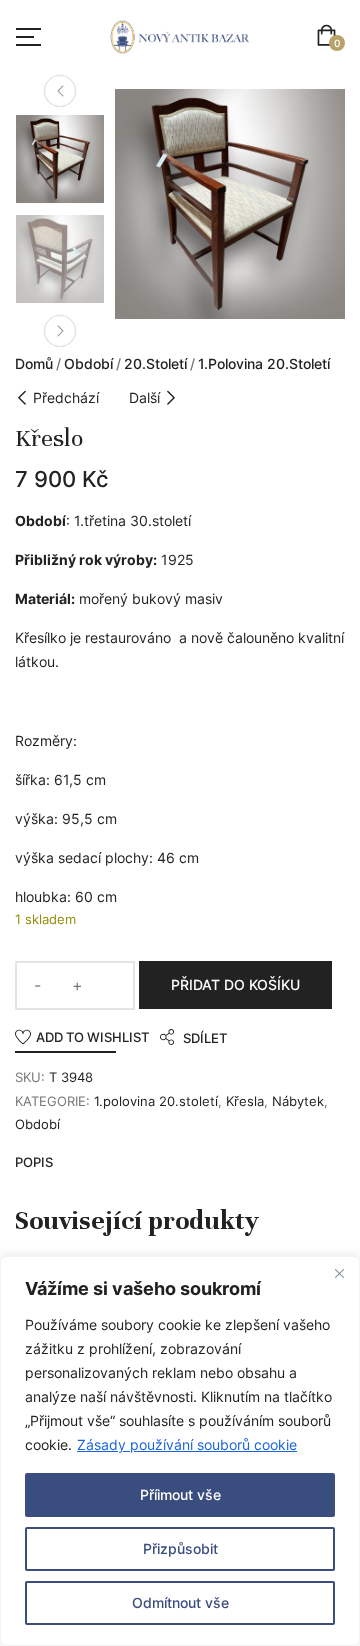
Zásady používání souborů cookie (187, 1444)
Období (88, 363)
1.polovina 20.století (264, 363)
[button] (330, 37)
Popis (34, 1162)
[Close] (339, 1273)
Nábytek (298, 1101)
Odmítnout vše (180, 1602)
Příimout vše (180, 1494)
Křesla (245, 1101)
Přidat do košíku (235, 984)
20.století (155, 363)
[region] (180, 1451)
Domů (34, 363)
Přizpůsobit (180, 1548)
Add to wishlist (92, 1037)
